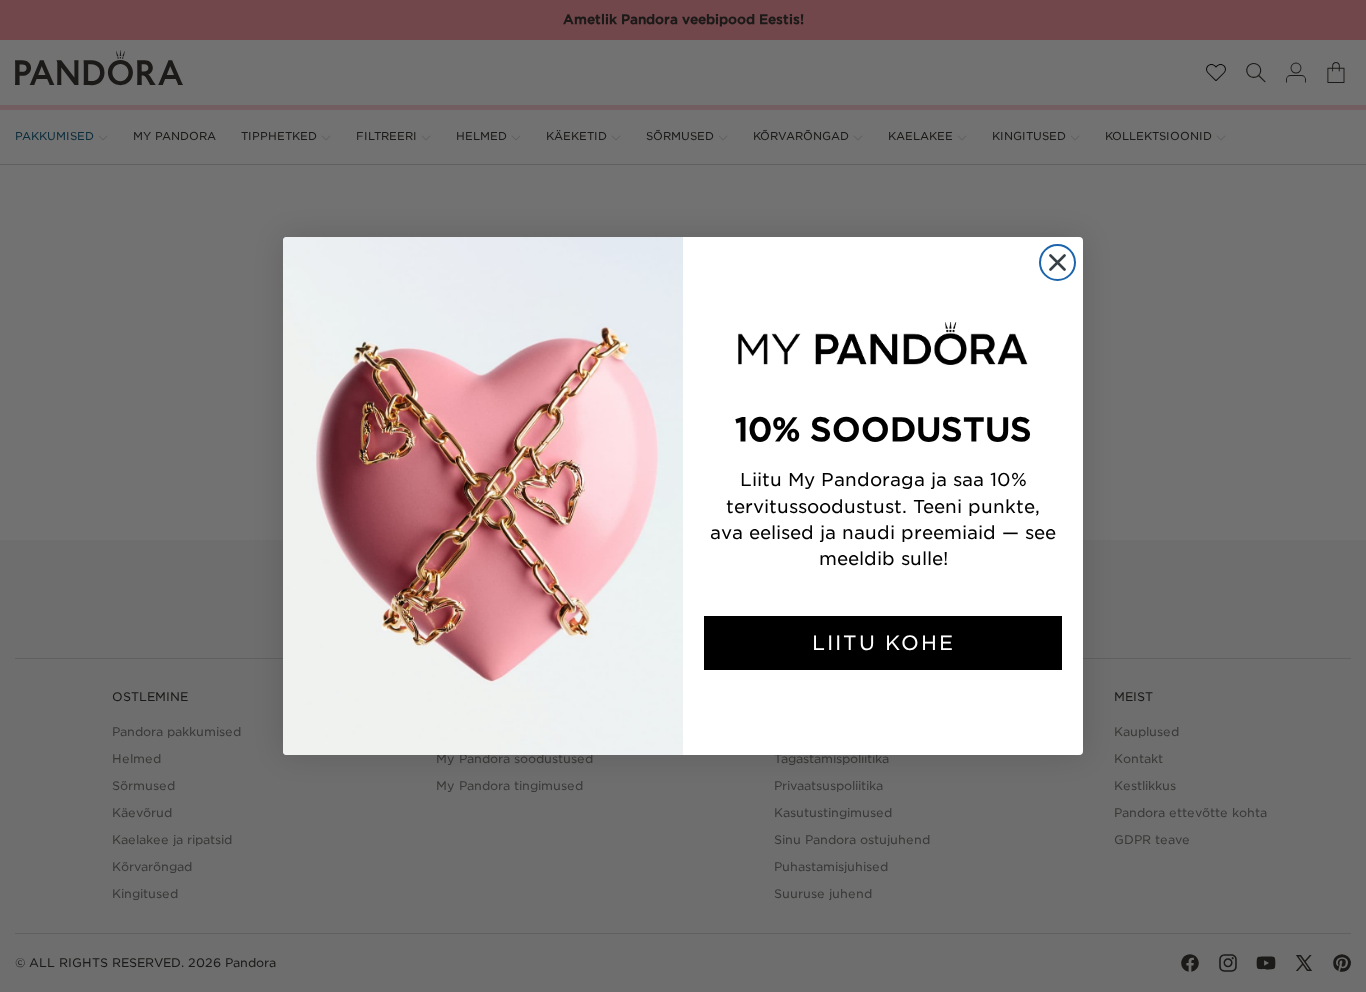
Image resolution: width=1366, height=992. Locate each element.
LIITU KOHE (883, 643)
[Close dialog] (1057, 262)
